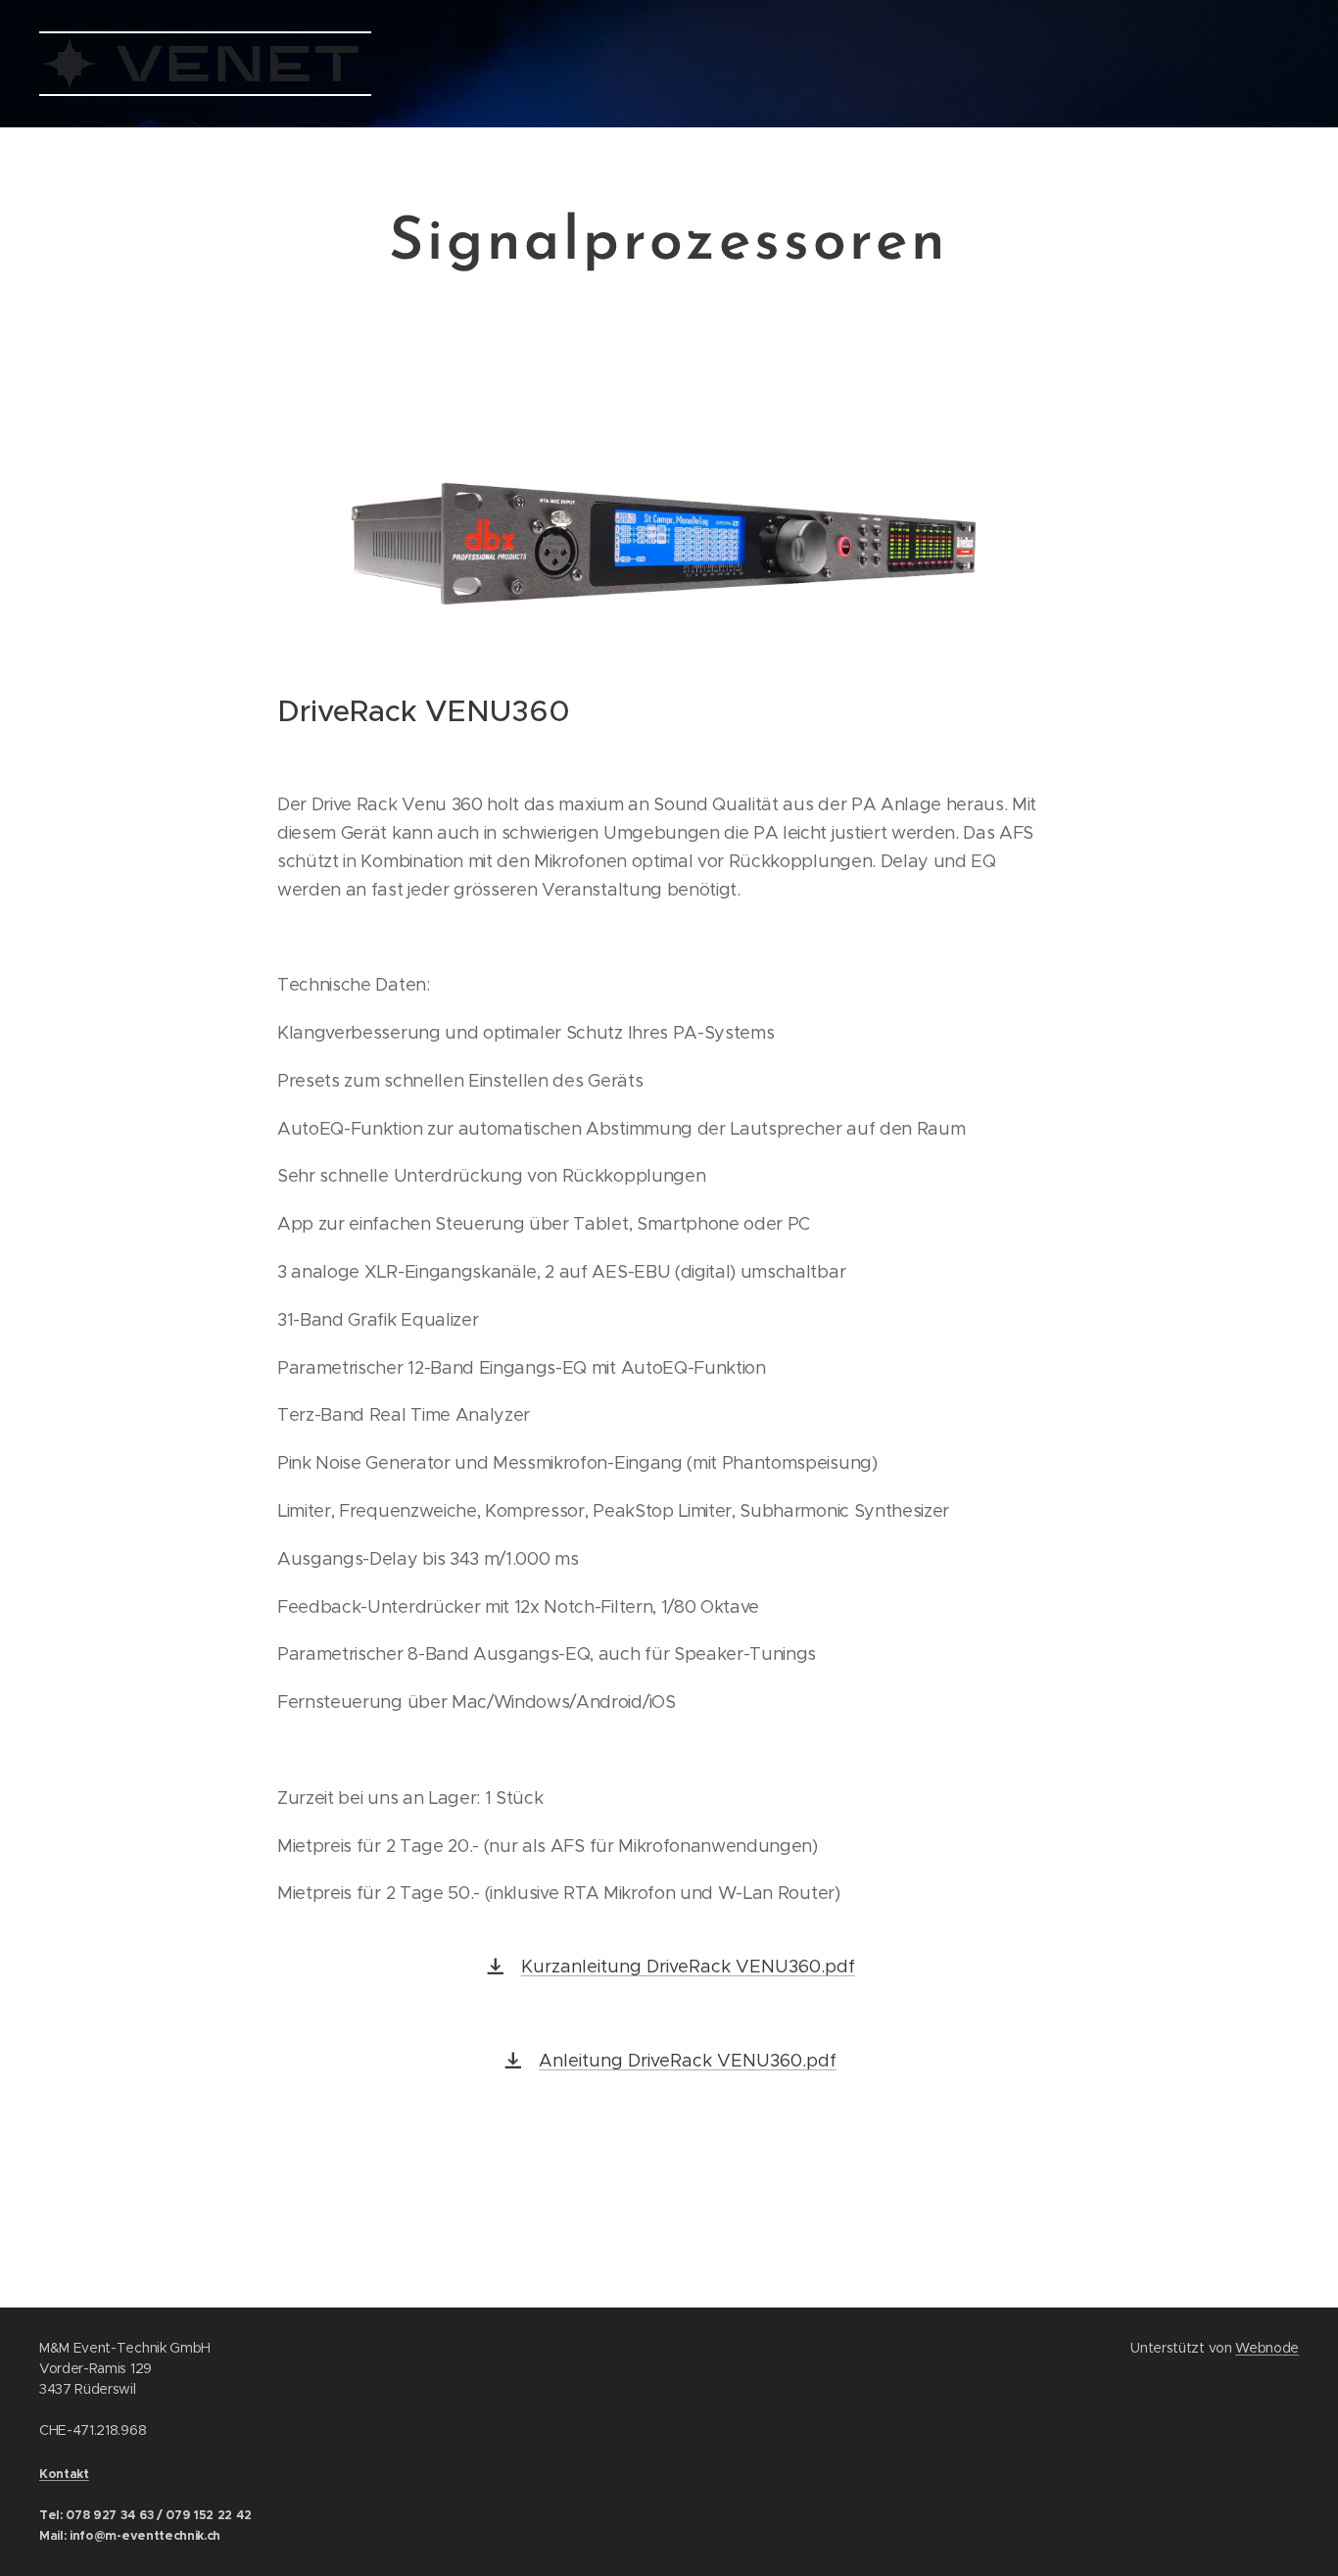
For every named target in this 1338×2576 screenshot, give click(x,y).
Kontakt (64, 2474)
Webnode (1267, 2348)
